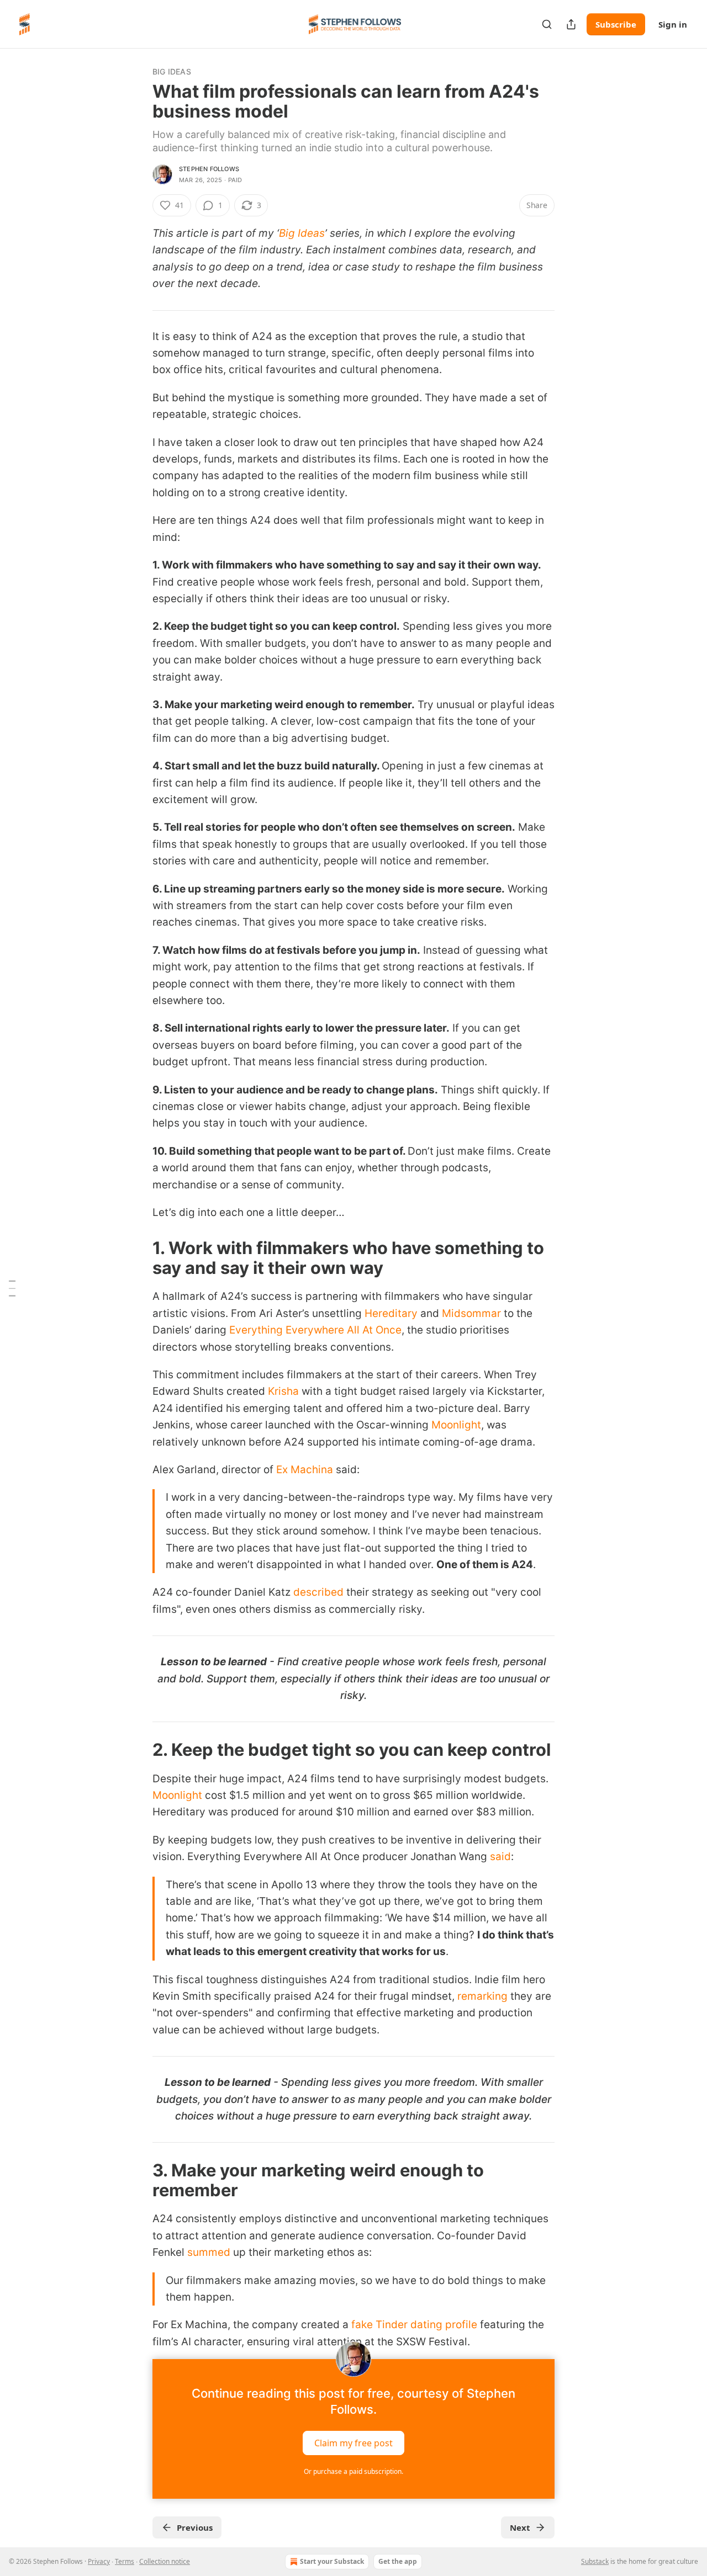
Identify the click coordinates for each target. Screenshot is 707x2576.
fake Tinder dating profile (414, 2325)
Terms (125, 2561)
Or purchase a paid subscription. (353, 2471)
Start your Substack (332, 2561)
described (318, 1592)
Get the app (398, 2561)
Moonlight (456, 1425)
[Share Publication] (571, 24)
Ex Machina (305, 1470)
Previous (195, 2527)
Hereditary (392, 1313)
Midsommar (471, 1313)
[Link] (137, 1258)
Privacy (99, 2561)
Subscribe (616, 24)
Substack (595, 2561)
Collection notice (165, 2561)
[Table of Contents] (12, 1288)
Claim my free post (353, 2443)
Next (520, 2527)
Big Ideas (172, 71)
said (500, 1857)
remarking (484, 1996)
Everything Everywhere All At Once (315, 1330)
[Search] (547, 24)
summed (210, 2252)
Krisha (285, 1391)
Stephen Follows (209, 169)
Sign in (673, 24)
